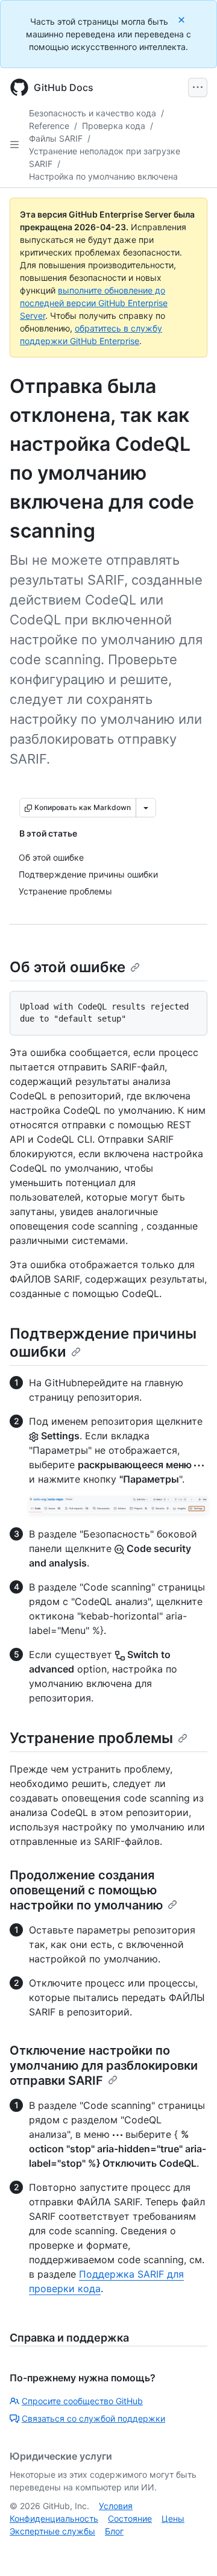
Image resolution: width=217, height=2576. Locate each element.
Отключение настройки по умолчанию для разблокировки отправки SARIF (104, 2066)
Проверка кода (114, 126)
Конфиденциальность (54, 2518)
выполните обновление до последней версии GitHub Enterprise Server (94, 303)
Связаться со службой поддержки (93, 2418)
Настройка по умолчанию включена (103, 176)
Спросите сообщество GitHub (82, 2401)
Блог (114, 2531)
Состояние (130, 2518)
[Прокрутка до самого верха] (190, 2549)
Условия (116, 2506)
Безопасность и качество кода (93, 113)
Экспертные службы (52, 2531)
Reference (49, 126)
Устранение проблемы (91, 1738)
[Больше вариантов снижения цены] (146, 808)
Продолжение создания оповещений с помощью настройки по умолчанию (86, 1890)
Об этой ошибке (68, 967)
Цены (173, 2518)
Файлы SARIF (56, 138)
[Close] (183, 20)
